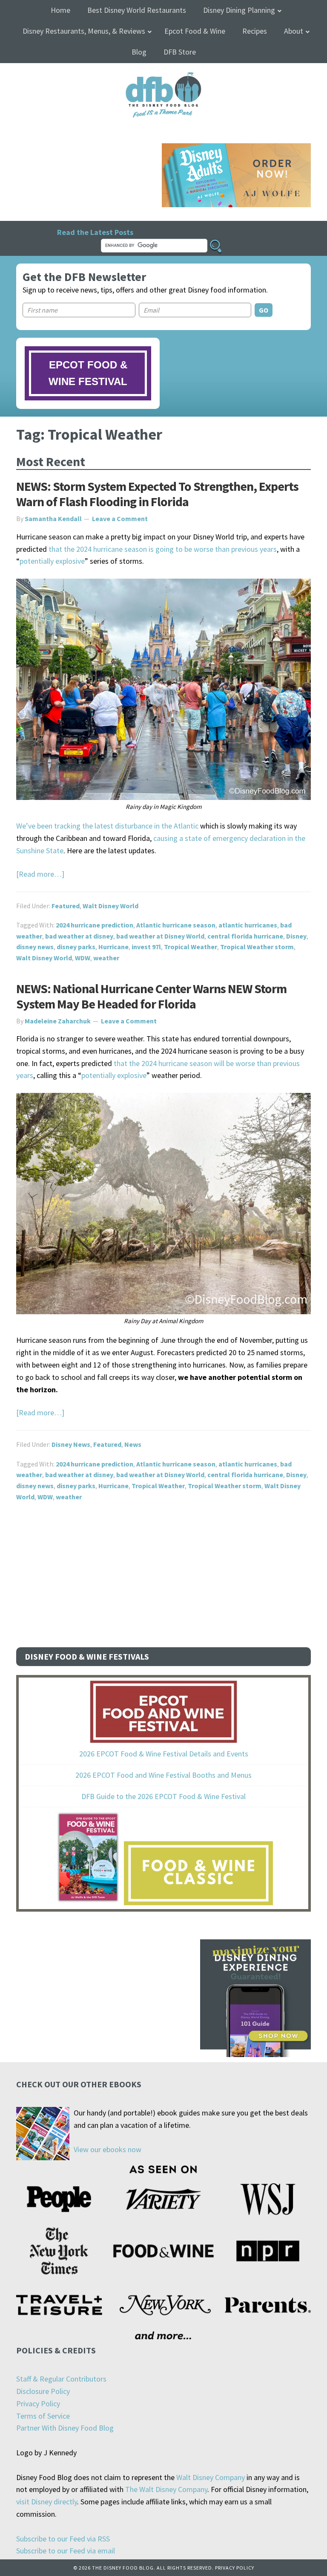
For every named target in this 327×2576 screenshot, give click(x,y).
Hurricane (113, 947)
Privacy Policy (38, 2404)
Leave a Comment (120, 519)
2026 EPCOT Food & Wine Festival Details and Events (164, 1754)
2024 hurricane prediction (95, 925)
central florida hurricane (245, 936)
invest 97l (146, 947)
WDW (83, 958)
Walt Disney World (110, 906)
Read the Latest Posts (95, 232)
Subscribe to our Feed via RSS (63, 2539)
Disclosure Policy (43, 2391)
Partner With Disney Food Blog (65, 2428)
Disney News (71, 1444)
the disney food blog (164, 77)
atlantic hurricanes (248, 925)
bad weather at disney (79, 936)
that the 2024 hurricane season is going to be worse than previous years (163, 549)
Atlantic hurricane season (176, 925)
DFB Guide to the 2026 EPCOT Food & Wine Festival (163, 1796)
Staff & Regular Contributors (61, 2379)
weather (106, 958)
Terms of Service (43, 2416)
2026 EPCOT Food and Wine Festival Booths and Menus (163, 1775)
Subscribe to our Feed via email (66, 2551)
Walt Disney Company (211, 2477)
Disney (296, 936)
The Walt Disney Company (166, 2489)
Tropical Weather (191, 947)
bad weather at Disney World (160, 936)
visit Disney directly (47, 2502)
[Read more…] (40, 874)
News (133, 1444)
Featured (66, 906)
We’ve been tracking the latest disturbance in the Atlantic (107, 826)
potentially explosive (52, 561)
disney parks (76, 947)
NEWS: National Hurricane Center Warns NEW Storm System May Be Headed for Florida (151, 996)
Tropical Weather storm (257, 947)
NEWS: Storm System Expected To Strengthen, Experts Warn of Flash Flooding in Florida (157, 494)
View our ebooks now (108, 2149)
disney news (35, 947)
